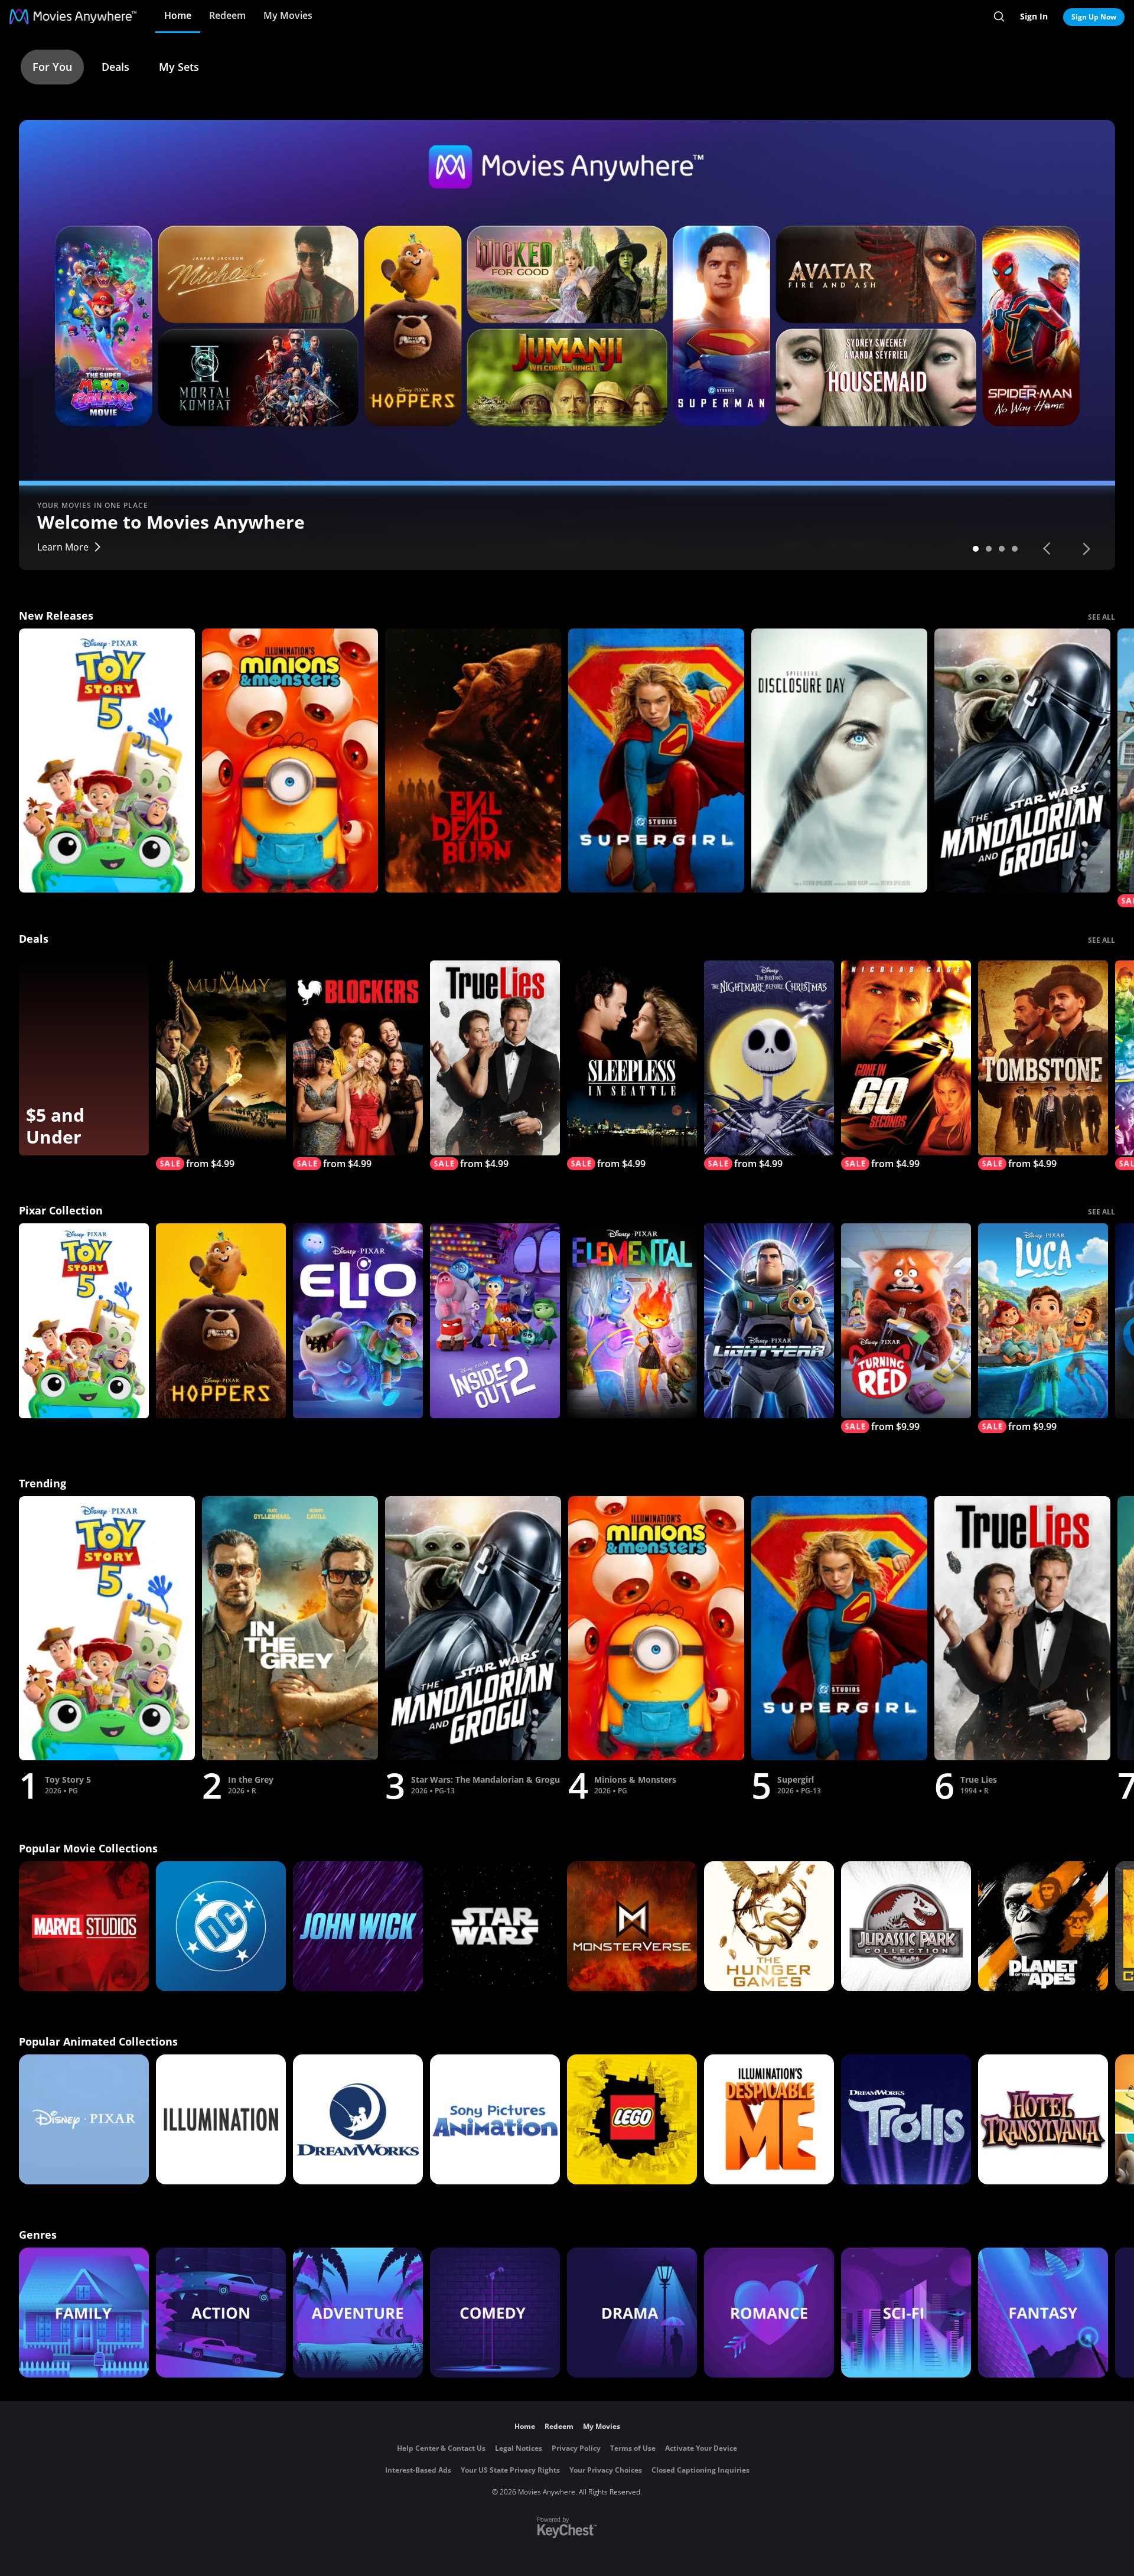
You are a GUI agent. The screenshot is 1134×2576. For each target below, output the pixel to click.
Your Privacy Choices (606, 2470)
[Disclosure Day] (839, 761)
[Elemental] (632, 1321)
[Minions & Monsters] (290, 761)
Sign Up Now (1094, 17)
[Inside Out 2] (495, 1321)
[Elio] (358, 1321)
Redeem (227, 15)
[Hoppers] (221, 1321)
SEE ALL (1102, 617)
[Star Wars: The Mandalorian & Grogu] (1022, 761)
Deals (115, 67)
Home (178, 15)
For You (52, 67)
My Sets (179, 67)
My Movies (288, 15)
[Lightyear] (769, 1321)
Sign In (1034, 16)
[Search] (999, 17)
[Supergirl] (656, 761)
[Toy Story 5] (107, 761)
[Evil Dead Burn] (473, 761)
